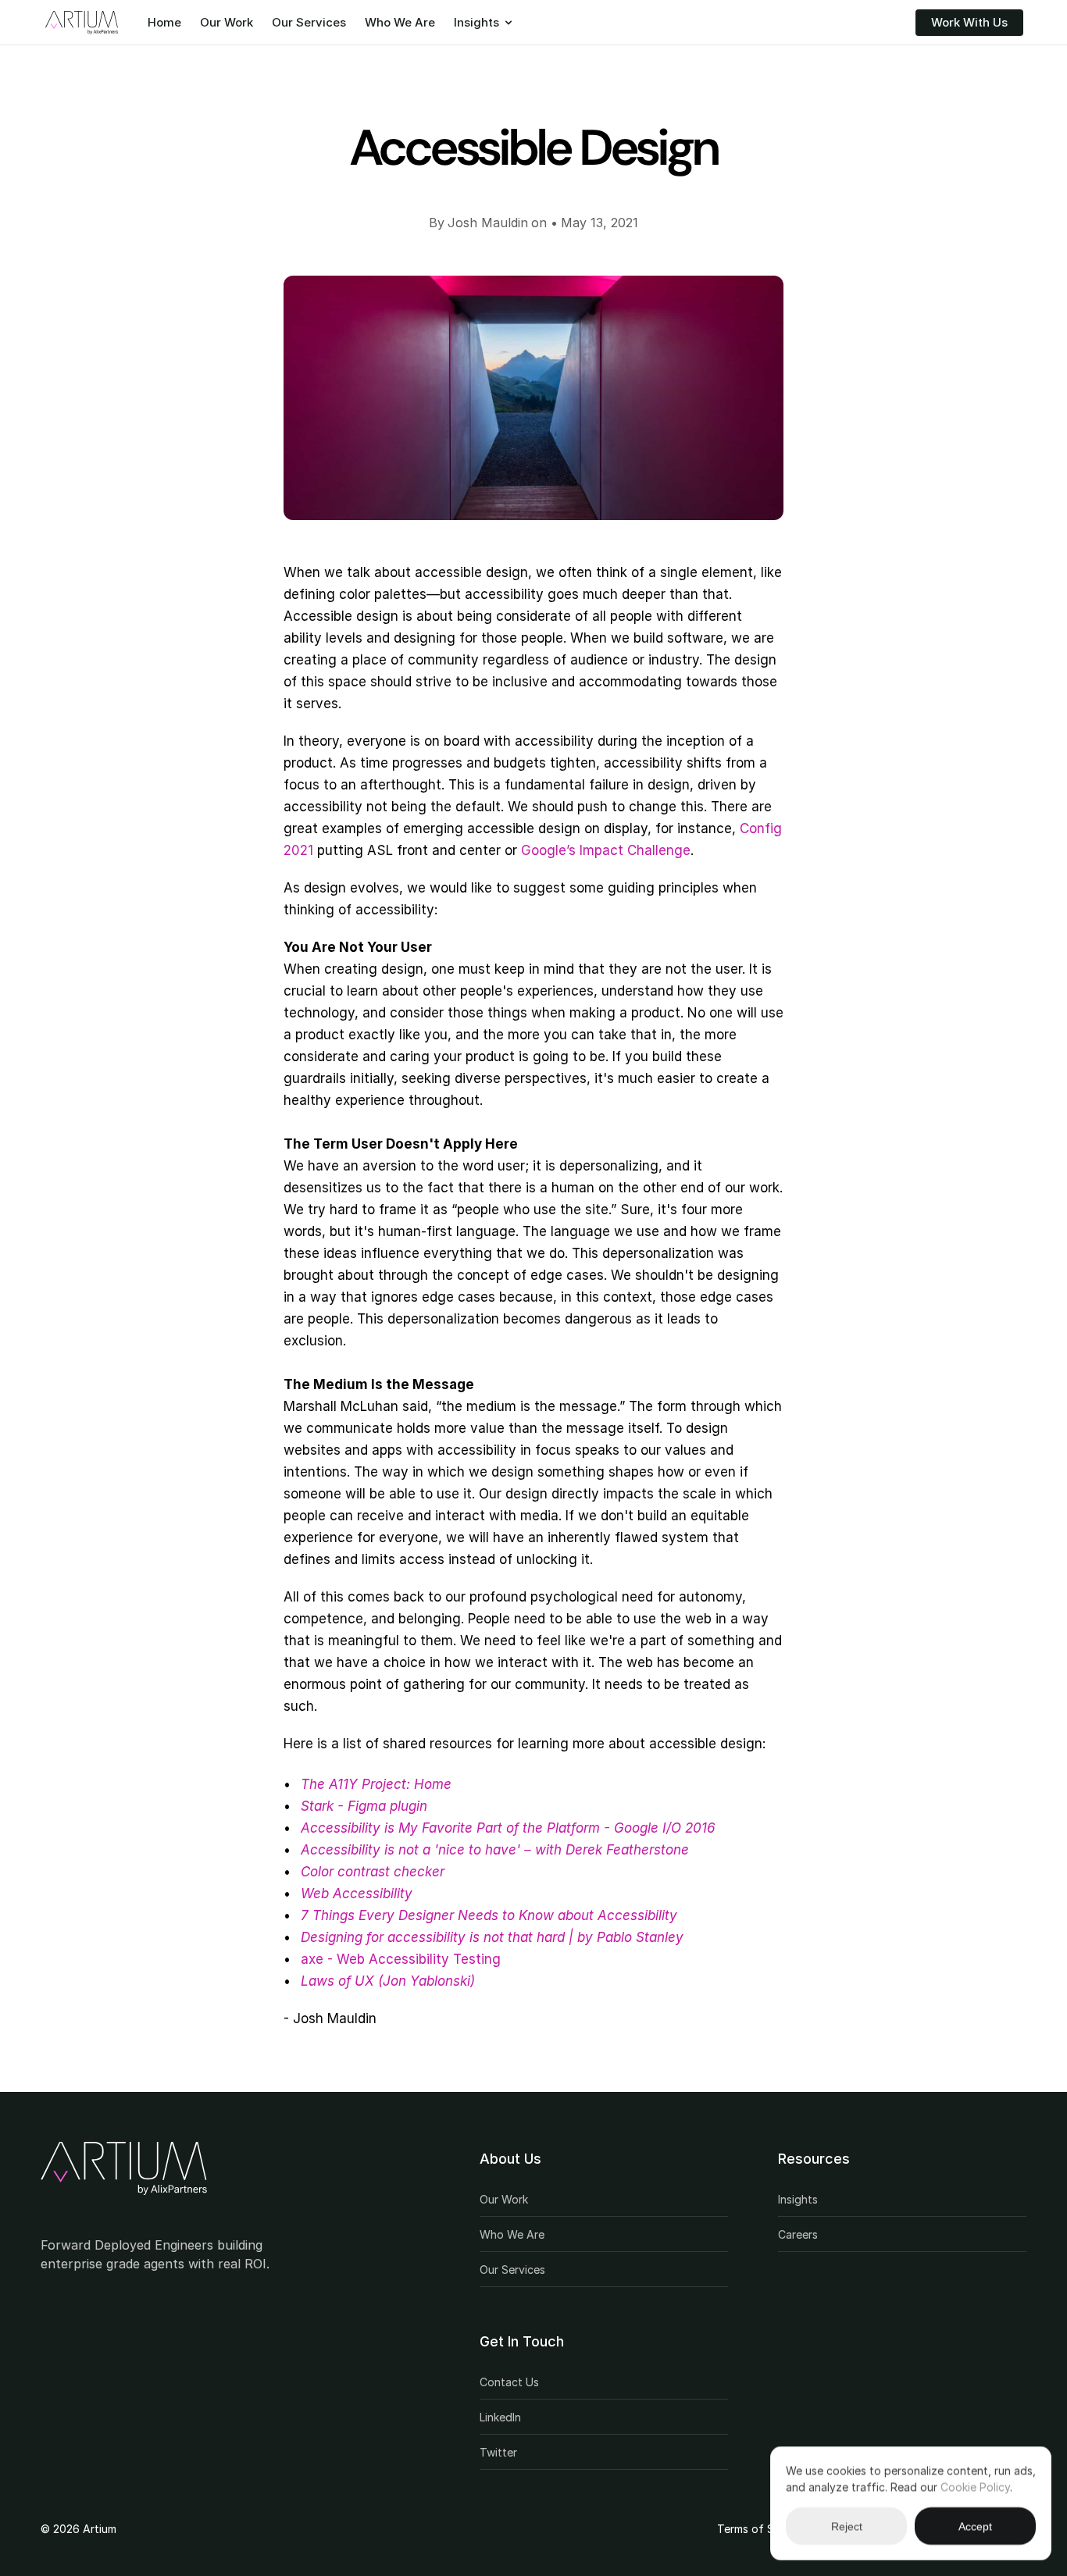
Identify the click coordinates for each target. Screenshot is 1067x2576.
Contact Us (509, 2382)
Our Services (309, 22)
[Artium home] (124, 2168)
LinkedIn (500, 2417)
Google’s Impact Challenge (606, 850)
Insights (476, 22)
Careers (798, 2234)
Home (164, 22)
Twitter (498, 2452)
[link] (124, 2168)
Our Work (227, 22)
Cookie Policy (975, 2487)
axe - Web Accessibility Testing (401, 1959)
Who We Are (400, 22)
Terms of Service (761, 2529)
